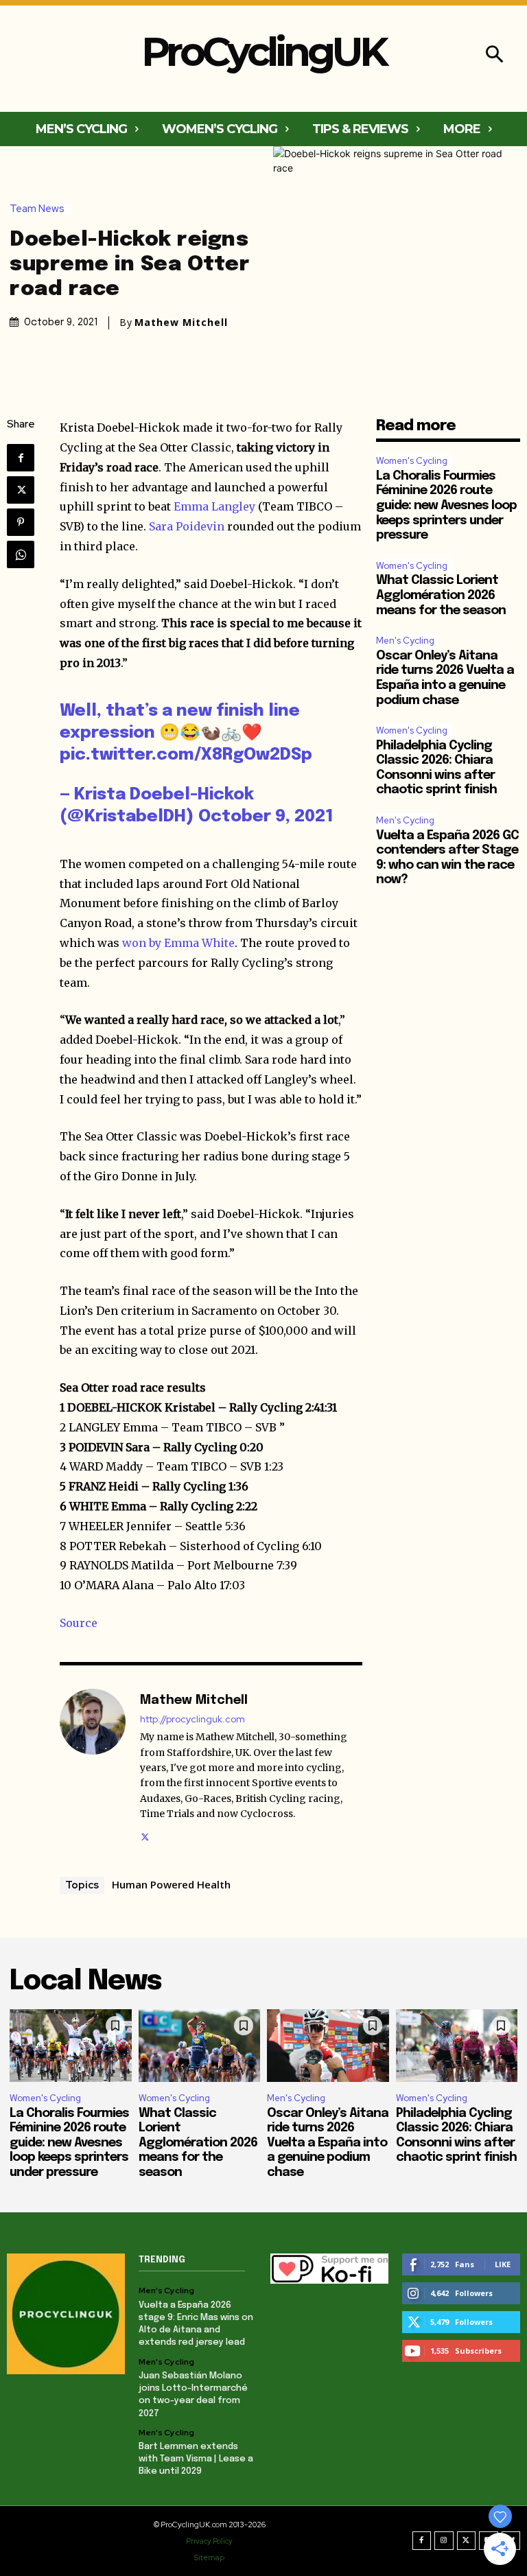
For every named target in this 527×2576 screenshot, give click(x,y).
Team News (37, 209)
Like (503, 2264)
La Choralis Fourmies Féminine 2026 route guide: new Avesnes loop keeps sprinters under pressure (446, 506)
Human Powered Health (171, 1884)
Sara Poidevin (187, 526)
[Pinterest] (21, 522)
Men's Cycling (405, 641)
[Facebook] (21, 458)
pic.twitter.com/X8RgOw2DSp (186, 755)
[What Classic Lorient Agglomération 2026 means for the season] (200, 2046)
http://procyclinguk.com (192, 1719)
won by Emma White (178, 943)
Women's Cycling (412, 461)
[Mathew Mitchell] (93, 1767)
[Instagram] (444, 2541)
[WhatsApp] (21, 554)
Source (79, 1623)
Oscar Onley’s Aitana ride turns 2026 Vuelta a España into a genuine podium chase (328, 2143)
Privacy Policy (209, 2541)
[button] (494, 56)
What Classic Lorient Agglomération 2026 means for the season (441, 595)
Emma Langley (214, 506)
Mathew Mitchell (181, 323)
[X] (21, 490)
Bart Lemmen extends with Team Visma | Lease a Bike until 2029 (196, 2459)
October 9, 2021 (266, 817)
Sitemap (209, 2557)
